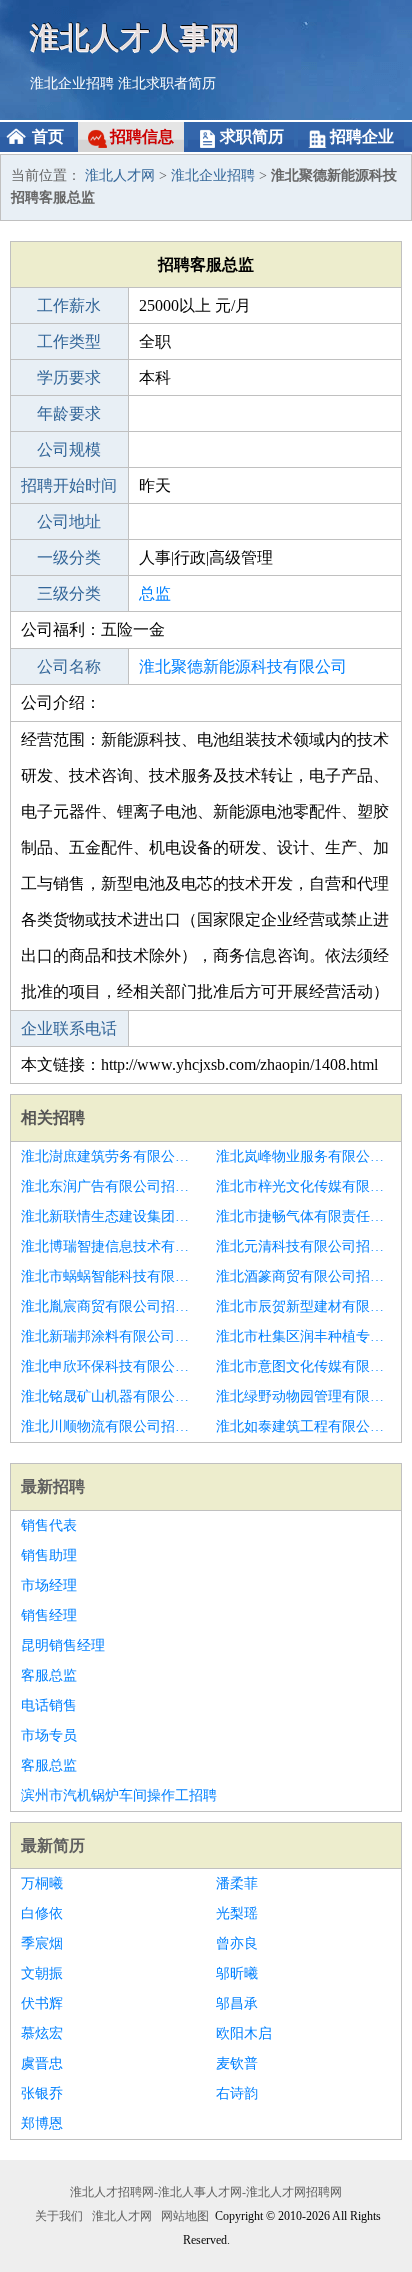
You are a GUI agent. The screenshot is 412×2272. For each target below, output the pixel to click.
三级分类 (69, 593)
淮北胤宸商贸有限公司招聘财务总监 (108, 1306)
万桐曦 (42, 1883)
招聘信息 (142, 136)
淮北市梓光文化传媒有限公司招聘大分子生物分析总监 (303, 1186)
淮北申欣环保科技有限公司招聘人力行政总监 (108, 1366)
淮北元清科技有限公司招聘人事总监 (303, 1246)
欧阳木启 (244, 2033)
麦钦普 (237, 2063)
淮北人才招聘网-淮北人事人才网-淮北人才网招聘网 (206, 2192)
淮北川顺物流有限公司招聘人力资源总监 (108, 1426)
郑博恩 (42, 2123)
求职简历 (252, 136)
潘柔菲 (237, 1883)
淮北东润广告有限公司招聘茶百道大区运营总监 (108, 1186)
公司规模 (69, 449)
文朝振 (42, 1973)
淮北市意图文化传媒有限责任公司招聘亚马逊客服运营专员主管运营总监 (303, 1366)
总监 (155, 593)
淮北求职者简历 (167, 83)
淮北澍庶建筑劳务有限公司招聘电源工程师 (108, 1156)
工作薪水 (69, 305)
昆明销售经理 (63, 1645)
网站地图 (185, 2216)
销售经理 (49, 1615)
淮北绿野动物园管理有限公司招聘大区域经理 (303, 1396)
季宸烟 (42, 1943)
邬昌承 (237, 2003)
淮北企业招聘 (72, 83)
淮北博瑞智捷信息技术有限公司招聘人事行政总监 (108, 1246)
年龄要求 (69, 413)
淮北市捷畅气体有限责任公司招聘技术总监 (303, 1216)
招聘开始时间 (69, 485)
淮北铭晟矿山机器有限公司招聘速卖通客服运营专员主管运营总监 (108, 1396)
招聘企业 (362, 136)
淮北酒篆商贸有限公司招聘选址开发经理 (303, 1276)
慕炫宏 (42, 2033)
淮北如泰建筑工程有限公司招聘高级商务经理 (303, 1426)
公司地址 (69, 521)
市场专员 (49, 1735)
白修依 (42, 1913)
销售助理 (49, 1555)
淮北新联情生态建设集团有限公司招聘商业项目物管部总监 (108, 1216)
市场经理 (49, 1585)
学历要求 (69, 377)
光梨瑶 (237, 1913)
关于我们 (59, 2216)
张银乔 (42, 2093)
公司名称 (69, 666)
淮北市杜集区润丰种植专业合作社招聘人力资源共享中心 (303, 1336)
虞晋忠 (42, 2063)
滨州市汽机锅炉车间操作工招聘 (119, 1795)
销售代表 (49, 1525)
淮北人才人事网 (135, 37)
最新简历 (53, 1845)
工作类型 (69, 341)
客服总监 (49, 1675)
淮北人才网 (120, 175)
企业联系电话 (69, 1028)
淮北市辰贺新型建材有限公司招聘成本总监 (303, 1306)
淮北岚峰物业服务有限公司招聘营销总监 (303, 1156)
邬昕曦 (237, 1973)
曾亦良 (237, 1943)
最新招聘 (53, 1486)
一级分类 (69, 557)
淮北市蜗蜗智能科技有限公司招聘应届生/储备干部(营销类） (108, 1276)
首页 (48, 136)
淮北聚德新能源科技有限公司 (243, 666)
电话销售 (49, 1705)
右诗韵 (237, 2093)
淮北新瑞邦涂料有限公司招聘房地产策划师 (108, 1336)
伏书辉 (42, 2003)
